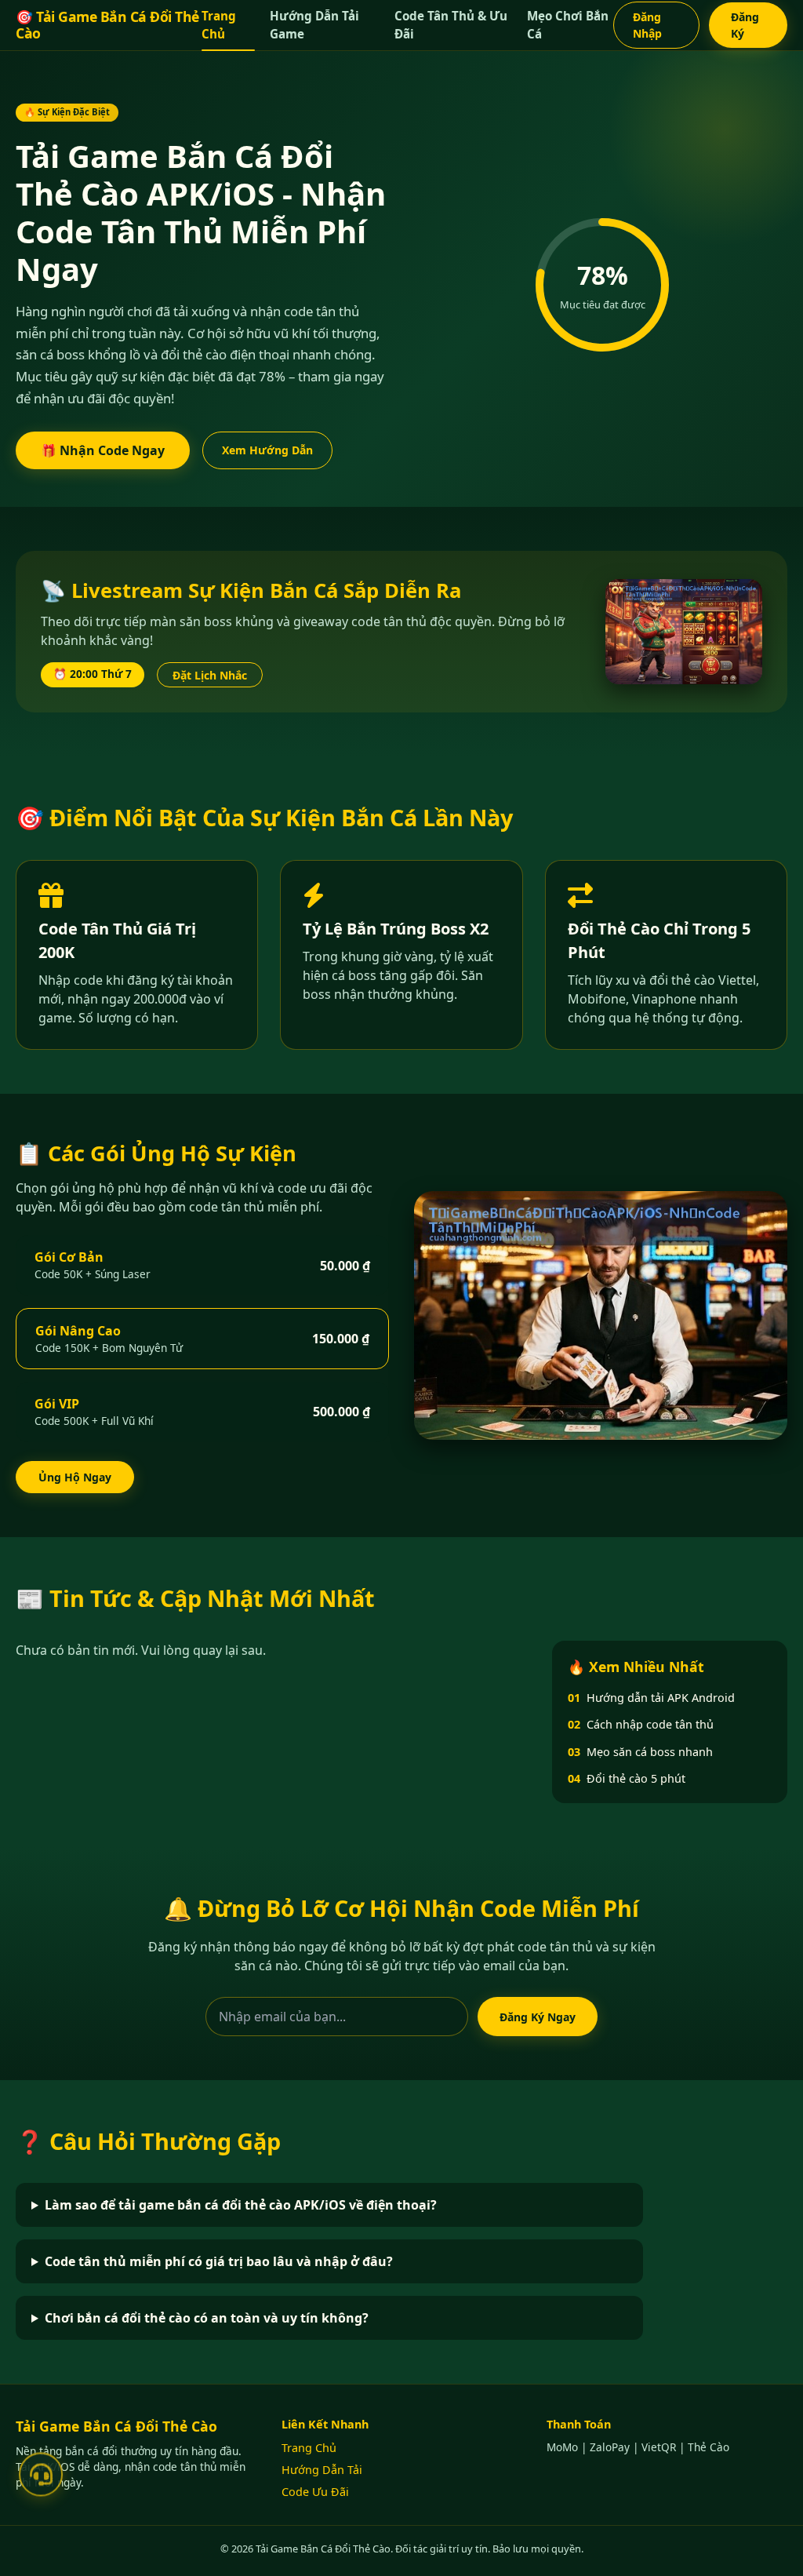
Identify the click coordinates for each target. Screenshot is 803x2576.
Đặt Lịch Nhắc (210, 675)
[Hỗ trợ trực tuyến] (41, 2477)
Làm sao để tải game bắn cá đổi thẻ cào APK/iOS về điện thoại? (241, 2205)
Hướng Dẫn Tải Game (314, 25)
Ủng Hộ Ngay (75, 1477)
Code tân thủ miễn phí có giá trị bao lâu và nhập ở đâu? (219, 2261)
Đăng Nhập (647, 25)
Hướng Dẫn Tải (322, 2470)
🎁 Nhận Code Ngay (103, 450)
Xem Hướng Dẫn (267, 450)
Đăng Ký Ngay (538, 2017)
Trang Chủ (219, 25)
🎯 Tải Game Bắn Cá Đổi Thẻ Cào (107, 25)
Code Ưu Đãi (315, 2492)
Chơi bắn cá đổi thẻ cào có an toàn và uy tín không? (207, 2318)
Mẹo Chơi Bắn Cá (568, 25)
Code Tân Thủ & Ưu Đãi (451, 25)
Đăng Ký (745, 25)
